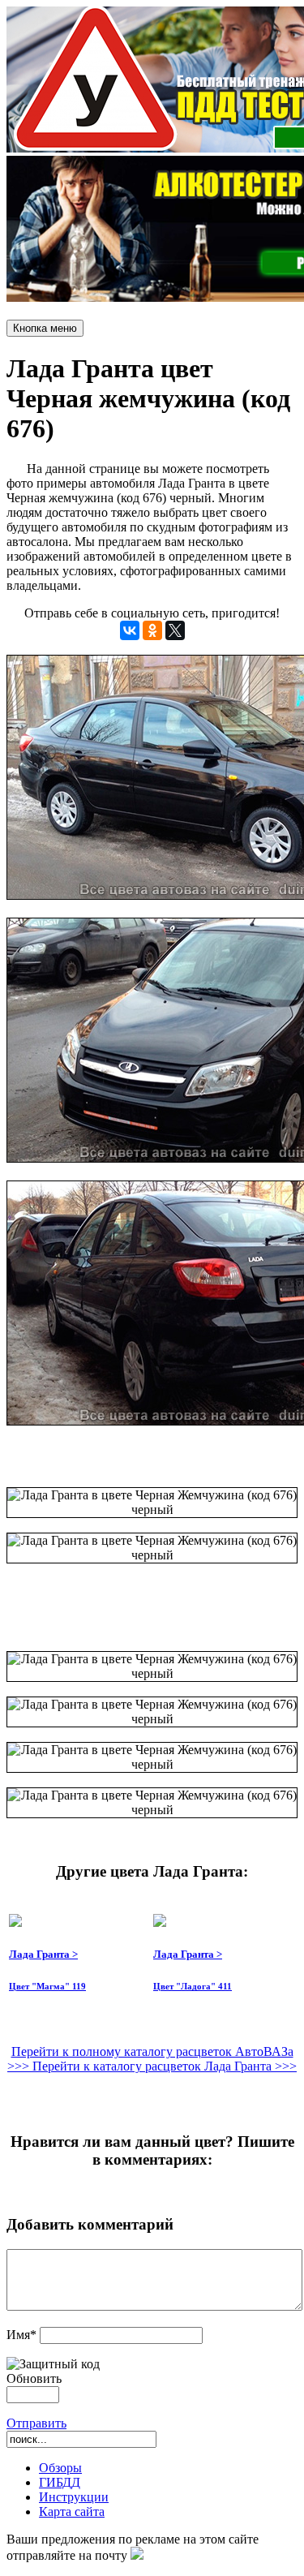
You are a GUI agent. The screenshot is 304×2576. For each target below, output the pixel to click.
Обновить (34, 2378)
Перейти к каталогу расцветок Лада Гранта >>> (165, 2066)
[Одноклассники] (152, 630)
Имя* (21, 2335)
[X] (175, 630)
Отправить (36, 2423)
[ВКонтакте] (130, 630)
